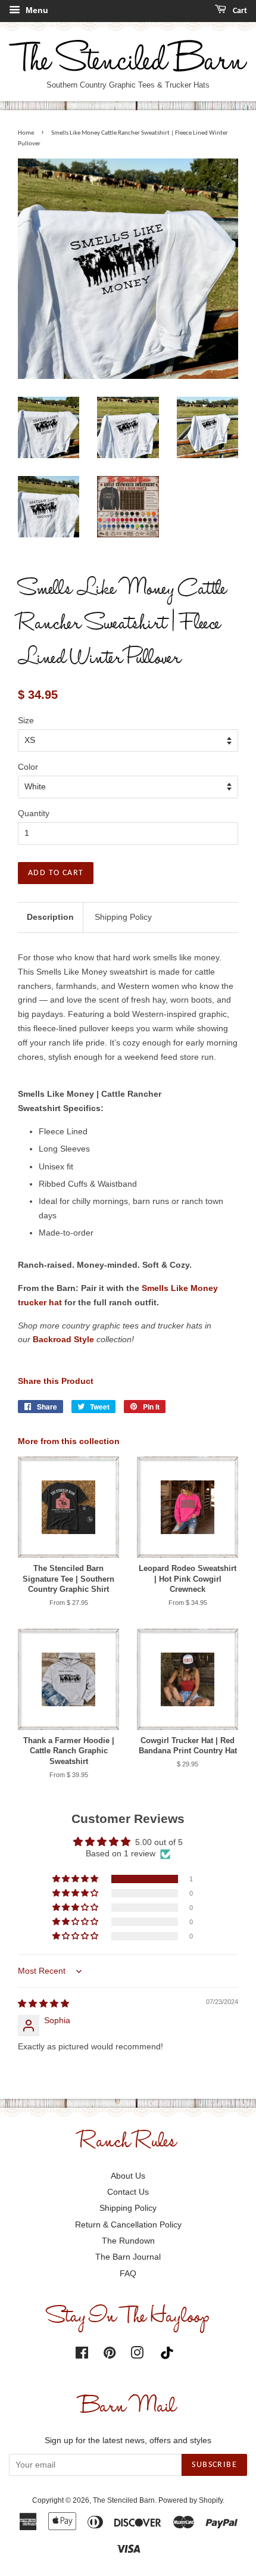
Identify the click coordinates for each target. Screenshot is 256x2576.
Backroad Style (63, 1339)
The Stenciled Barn (124, 2500)
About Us (128, 2176)
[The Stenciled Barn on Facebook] (82, 2355)
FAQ (128, 2273)
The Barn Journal (128, 2257)
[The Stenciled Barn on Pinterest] (110, 2355)
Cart (239, 11)
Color (28, 767)
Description (50, 917)
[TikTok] (170, 2353)
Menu (36, 10)
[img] (43, 2003)
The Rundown (128, 2241)
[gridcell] (128, 1015)
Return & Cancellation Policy (128, 2225)
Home (26, 133)
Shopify (211, 2500)
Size (26, 720)
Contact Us (128, 2192)
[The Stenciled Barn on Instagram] (137, 2355)
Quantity (34, 813)
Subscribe (214, 2465)
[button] (76, 1879)
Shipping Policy (123, 917)
